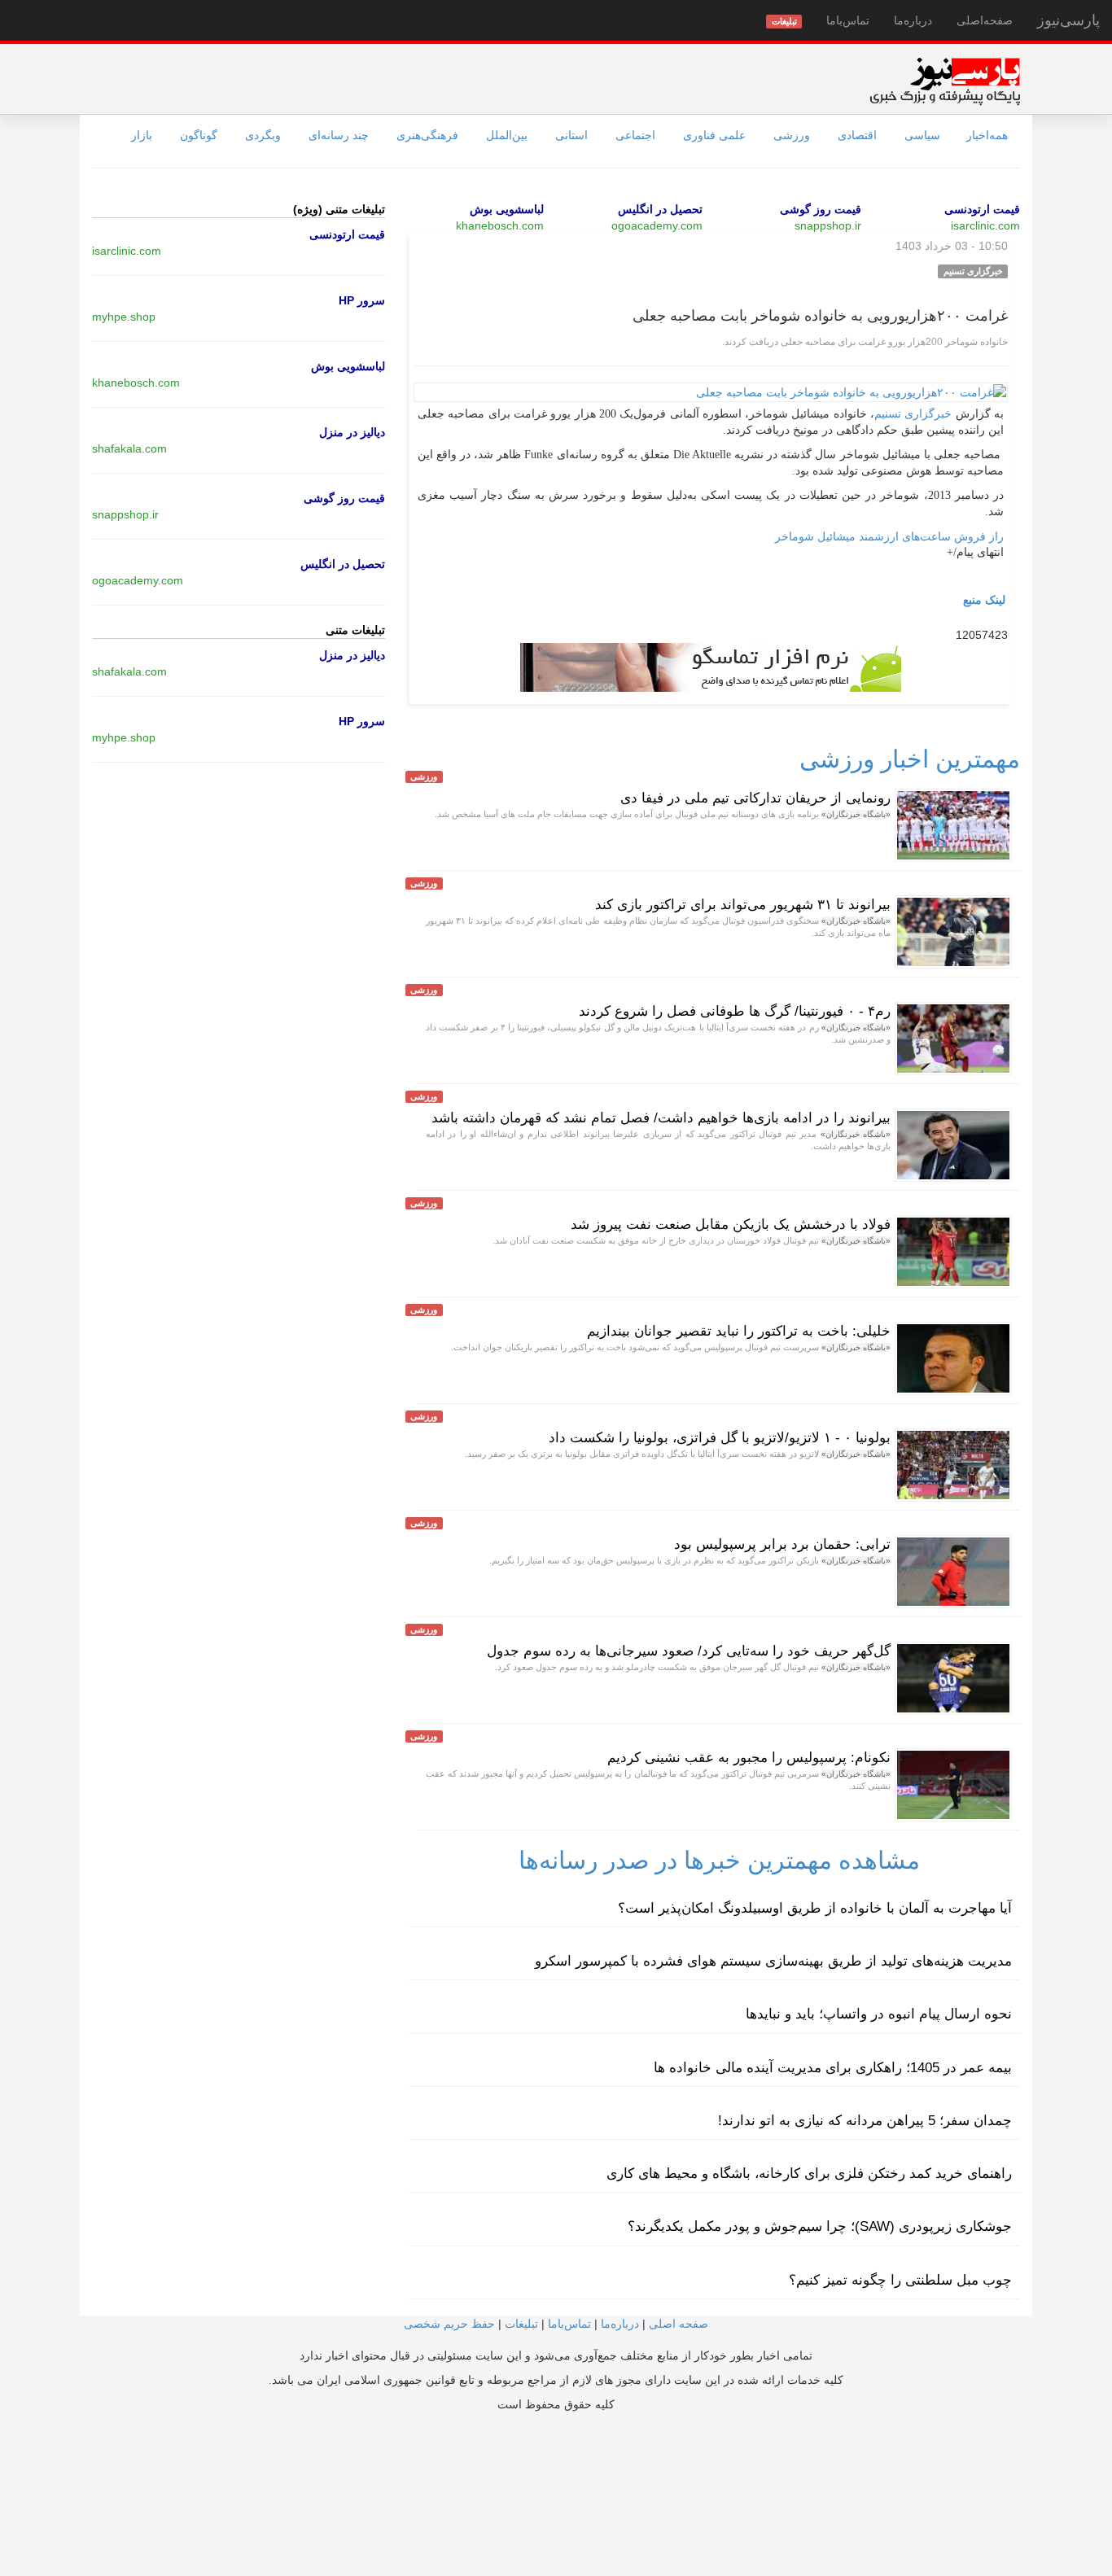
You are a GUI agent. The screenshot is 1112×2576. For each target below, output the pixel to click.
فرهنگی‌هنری (427, 135)
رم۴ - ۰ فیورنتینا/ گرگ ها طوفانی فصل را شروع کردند (735, 1011)
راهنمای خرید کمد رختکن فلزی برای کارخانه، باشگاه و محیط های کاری (809, 2174)
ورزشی (792, 135)
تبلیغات (521, 2324)
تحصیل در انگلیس (660, 209)
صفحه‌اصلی (985, 20)
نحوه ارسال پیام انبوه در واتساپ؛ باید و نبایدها (879, 2014)
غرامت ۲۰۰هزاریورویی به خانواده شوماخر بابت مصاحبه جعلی (820, 316)
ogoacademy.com (657, 225)
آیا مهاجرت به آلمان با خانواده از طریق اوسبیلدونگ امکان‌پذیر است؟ (815, 1908)
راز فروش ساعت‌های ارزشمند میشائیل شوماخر (889, 536)
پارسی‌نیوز (1068, 20)
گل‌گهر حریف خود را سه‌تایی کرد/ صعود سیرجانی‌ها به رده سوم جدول (689, 1651)
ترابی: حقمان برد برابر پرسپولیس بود (782, 1544)
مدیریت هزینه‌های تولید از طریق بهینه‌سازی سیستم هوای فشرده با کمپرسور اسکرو (773, 1961)
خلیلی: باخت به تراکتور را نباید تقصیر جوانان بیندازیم (739, 1331)
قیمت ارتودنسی (982, 209)
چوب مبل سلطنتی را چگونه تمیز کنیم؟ (900, 2280)
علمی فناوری (714, 135)
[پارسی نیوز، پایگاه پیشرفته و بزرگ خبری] (945, 81)
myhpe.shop (124, 317)
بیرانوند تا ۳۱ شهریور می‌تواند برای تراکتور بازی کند (743, 905)
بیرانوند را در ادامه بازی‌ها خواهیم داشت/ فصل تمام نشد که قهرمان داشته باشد (661, 1118)
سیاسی (922, 135)
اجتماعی (635, 135)
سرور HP (362, 300)
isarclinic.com (985, 225)
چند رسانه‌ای (339, 135)
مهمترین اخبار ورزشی (910, 759)
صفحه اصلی (679, 2324)
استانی (571, 135)
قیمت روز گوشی (821, 209)
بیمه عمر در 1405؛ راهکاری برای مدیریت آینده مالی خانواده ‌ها (833, 2068)
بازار (142, 135)
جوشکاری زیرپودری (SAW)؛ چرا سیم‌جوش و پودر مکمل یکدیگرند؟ (820, 2226)
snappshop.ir (828, 225)
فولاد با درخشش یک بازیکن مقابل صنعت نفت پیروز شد (731, 1225)
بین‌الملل (507, 135)
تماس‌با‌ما (848, 20)
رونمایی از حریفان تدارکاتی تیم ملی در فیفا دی (755, 798)
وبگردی (263, 135)
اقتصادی (857, 135)
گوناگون (199, 135)
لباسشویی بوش (507, 209)
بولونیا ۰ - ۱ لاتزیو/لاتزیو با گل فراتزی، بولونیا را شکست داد (720, 1438)
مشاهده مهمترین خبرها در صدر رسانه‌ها (719, 1860)
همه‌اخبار (987, 135)
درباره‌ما (913, 20)
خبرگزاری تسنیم (913, 414)
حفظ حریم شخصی (449, 2324)
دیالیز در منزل (352, 432)
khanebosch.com (500, 225)
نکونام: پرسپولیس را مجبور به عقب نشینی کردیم (749, 1758)
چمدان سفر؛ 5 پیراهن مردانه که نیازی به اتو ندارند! (865, 2121)
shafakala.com (129, 448)
